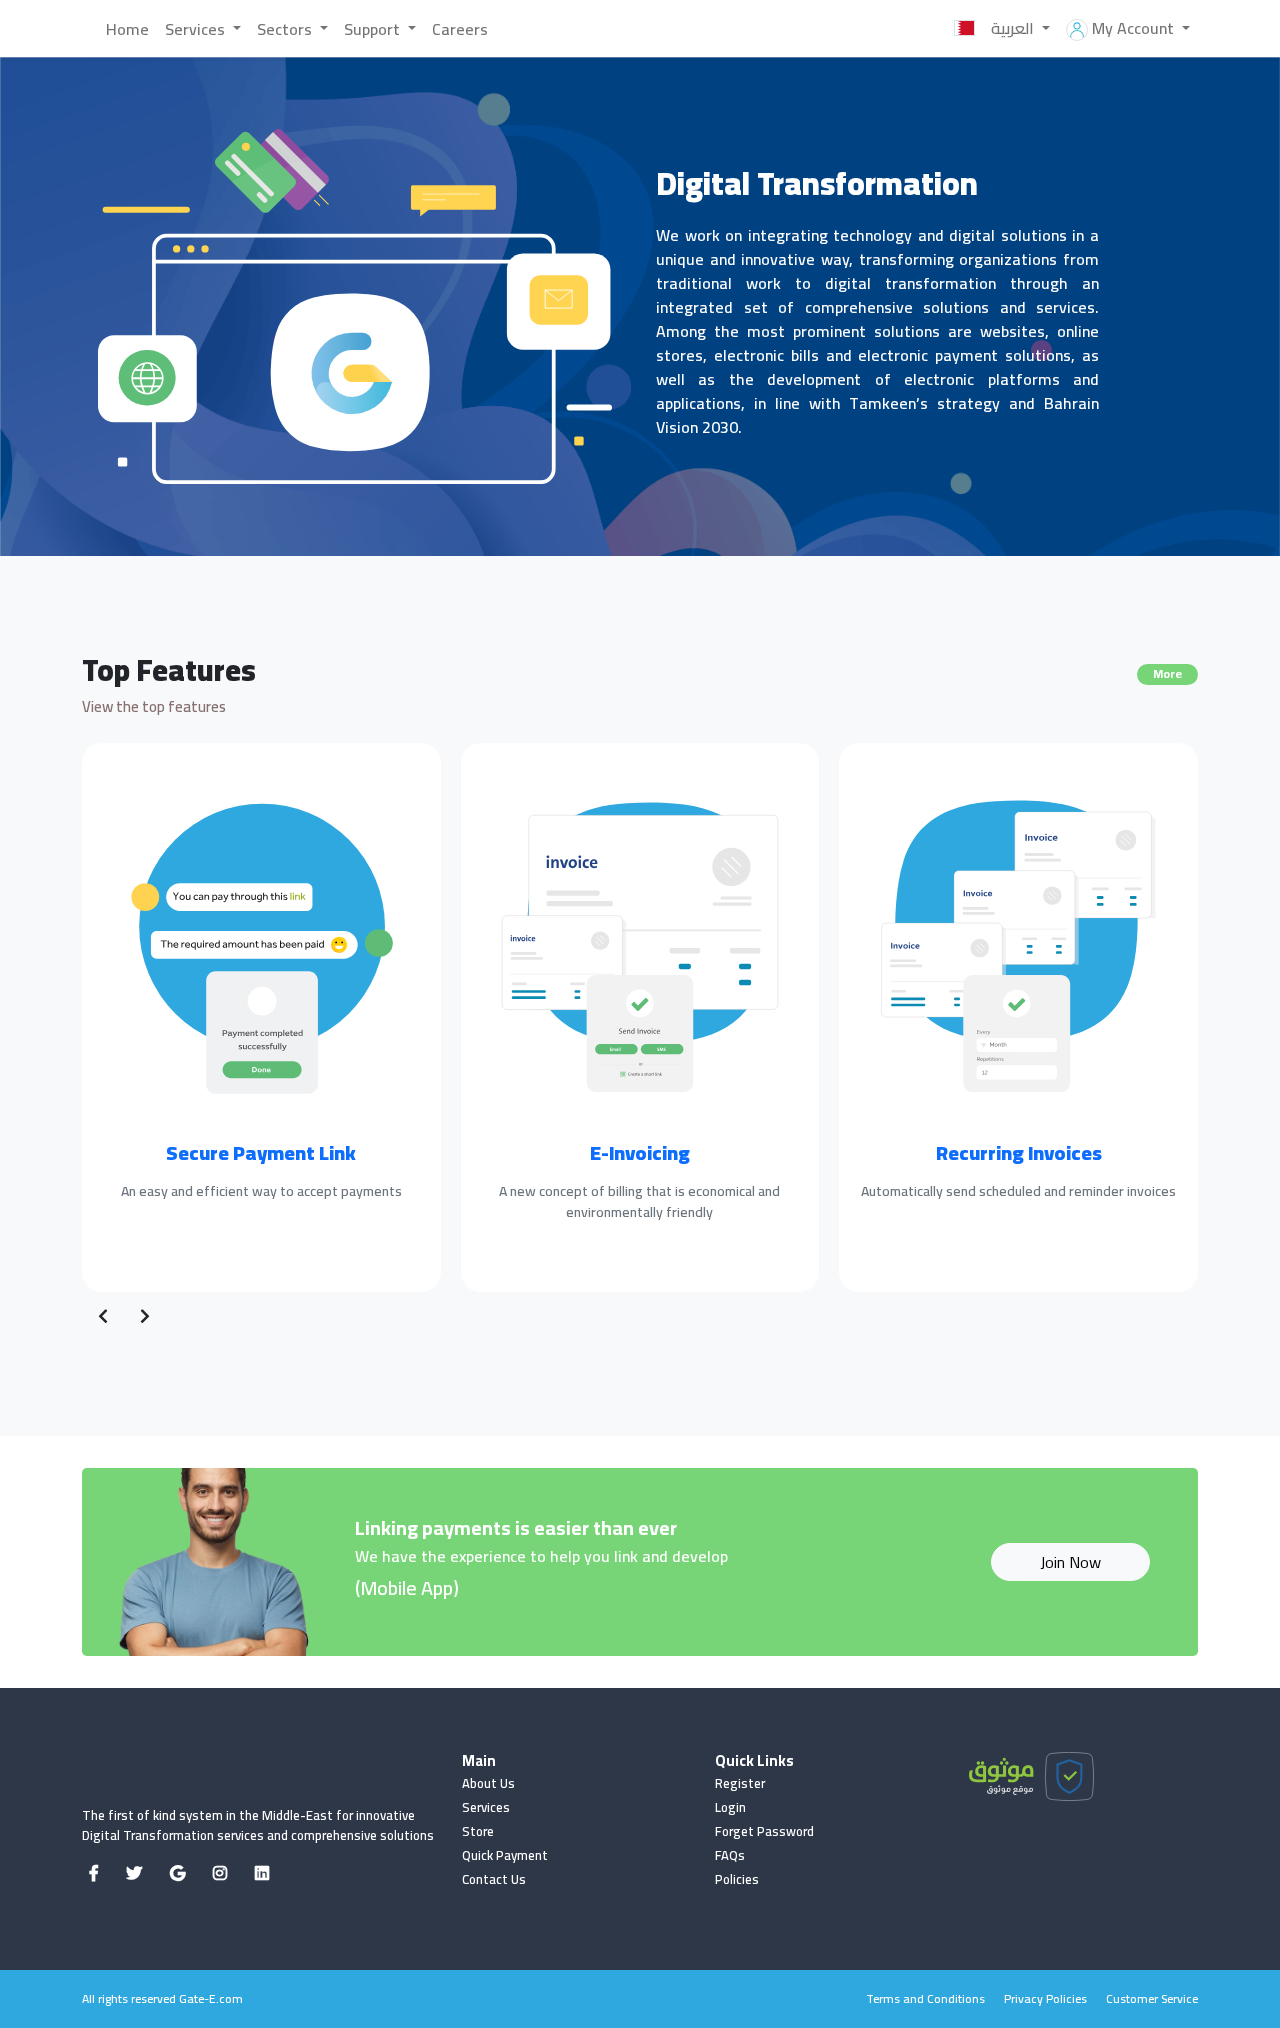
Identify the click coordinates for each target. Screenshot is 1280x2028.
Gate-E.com (211, 1998)
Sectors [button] (286, 29)
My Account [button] (1133, 28)
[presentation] (103, 1316)
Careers (460, 29)
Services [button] (197, 29)
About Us (488, 1783)
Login (730, 1807)
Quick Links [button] (754, 1761)
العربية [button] (1014, 28)
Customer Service (1152, 1998)
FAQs (730, 1855)
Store (478, 1831)
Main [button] (479, 1761)
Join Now (1070, 1562)
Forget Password (764, 1831)
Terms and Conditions (925, 1998)
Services (486, 1807)
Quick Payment (505, 1855)
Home (127, 29)
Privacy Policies (1045, 1998)
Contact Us (494, 1879)
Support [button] (374, 29)
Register (740, 1783)
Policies (737, 1879)
